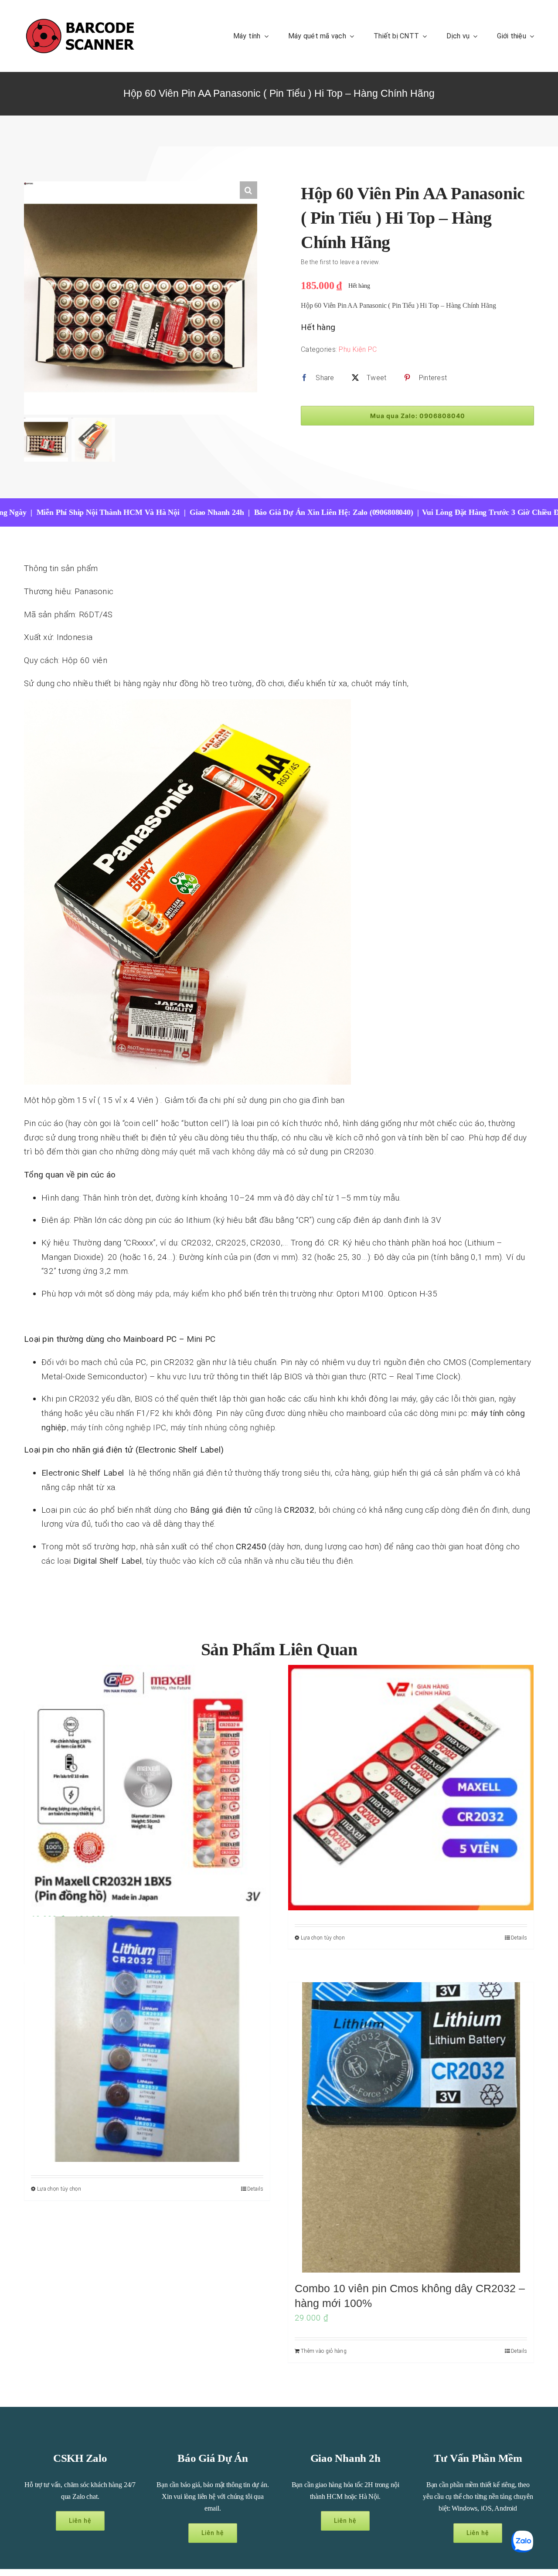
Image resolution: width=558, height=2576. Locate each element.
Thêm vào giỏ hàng (324, 2351)
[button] (248, 190)
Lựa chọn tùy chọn (323, 1938)
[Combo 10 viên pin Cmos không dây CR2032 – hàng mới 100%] (411, 2127)
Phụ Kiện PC (358, 349)
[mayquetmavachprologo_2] (80, 20)
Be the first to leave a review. (340, 262)
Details (519, 1938)
